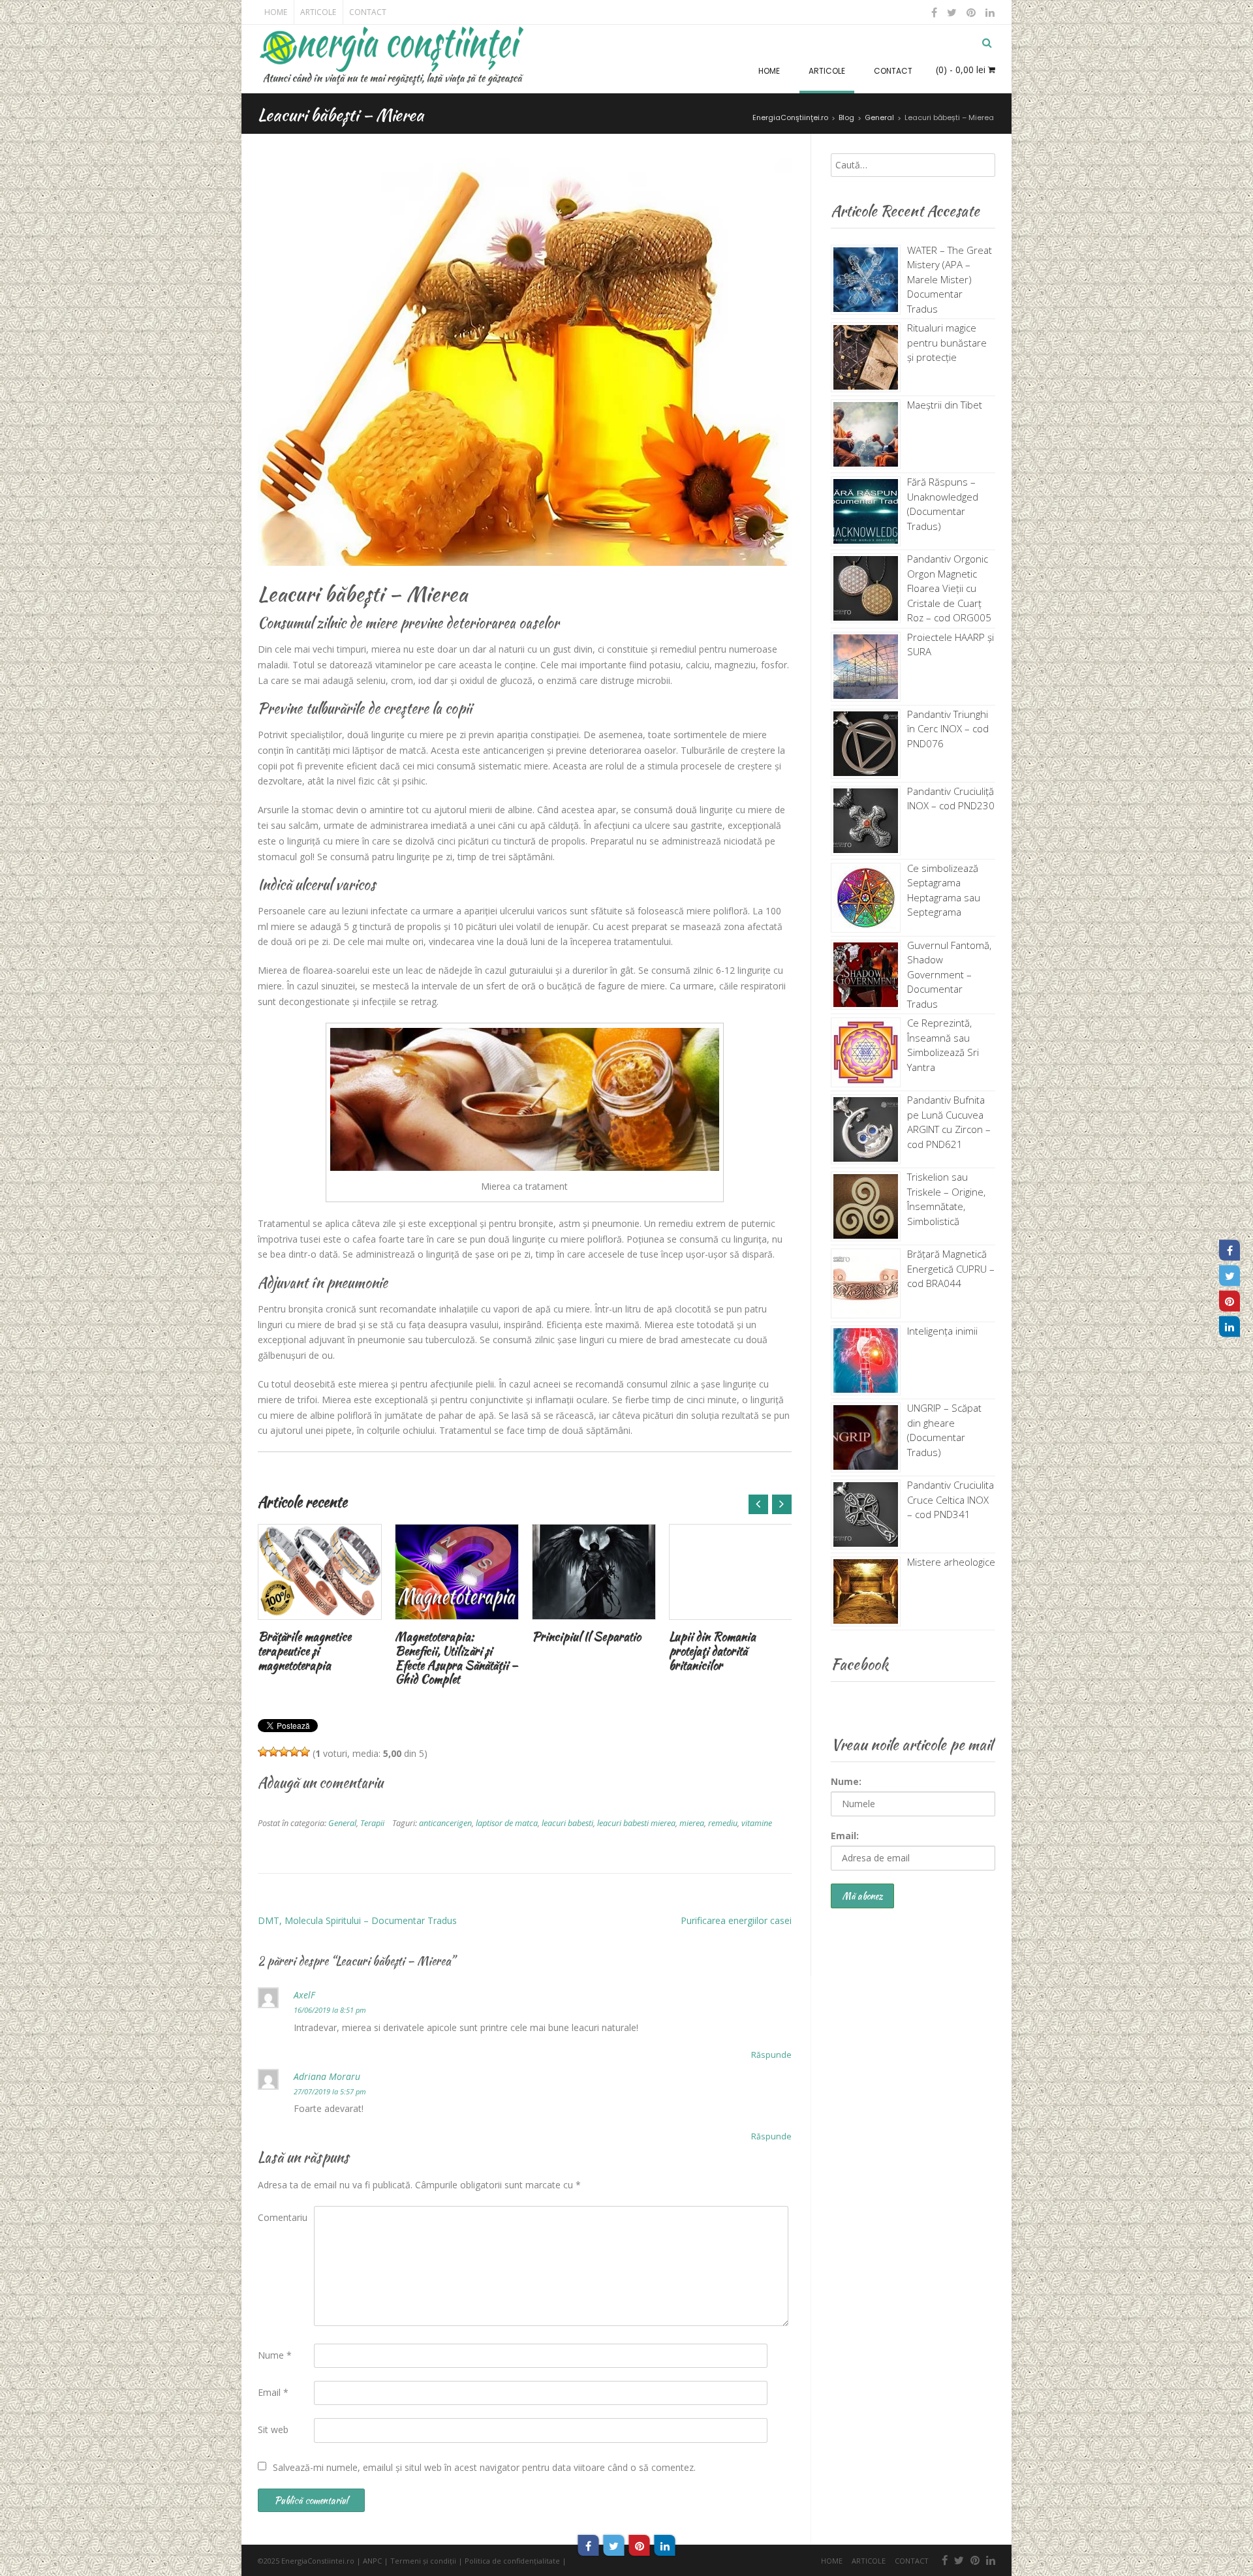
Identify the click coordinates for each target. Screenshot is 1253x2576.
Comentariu (283, 2217)
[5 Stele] (305, 1752)
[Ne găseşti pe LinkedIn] (989, 12)
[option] (320, 1601)
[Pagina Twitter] (1230, 1275)
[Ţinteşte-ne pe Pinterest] (971, 12)
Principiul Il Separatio (586, 1637)
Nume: (846, 1781)
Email (273, 2392)
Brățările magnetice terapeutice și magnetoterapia (304, 1651)
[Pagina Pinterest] (1230, 1301)
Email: (845, 1836)
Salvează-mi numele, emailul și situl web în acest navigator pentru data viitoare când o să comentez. (484, 2467)
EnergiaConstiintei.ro (318, 2561)
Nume (275, 2355)
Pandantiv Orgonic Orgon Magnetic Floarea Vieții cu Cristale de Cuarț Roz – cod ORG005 (949, 588)
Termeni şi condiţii (423, 2561)
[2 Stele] (273, 1752)
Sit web (273, 2429)
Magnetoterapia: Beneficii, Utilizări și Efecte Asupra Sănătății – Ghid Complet (456, 1658)
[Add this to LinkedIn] (665, 2545)
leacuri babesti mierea (636, 1823)
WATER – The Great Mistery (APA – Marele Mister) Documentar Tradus (950, 279)
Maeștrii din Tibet (945, 405)
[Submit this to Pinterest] (640, 2545)
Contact (368, 12)
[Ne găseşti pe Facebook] (935, 12)
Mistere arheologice (951, 1562)
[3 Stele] (284, 1752)
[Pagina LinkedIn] (1230, 1326)
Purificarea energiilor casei (736, 1920)
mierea (692, 1823)
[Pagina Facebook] (1230, 1250)
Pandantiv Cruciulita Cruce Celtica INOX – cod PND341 (951, 1499)
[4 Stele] (294, 1752)
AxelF (304, 1995)
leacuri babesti (567, 1823)
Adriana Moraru (327, 2076)
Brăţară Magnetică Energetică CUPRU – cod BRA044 (951, 1268)
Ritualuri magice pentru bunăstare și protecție (947, 342)
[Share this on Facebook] (589, 2545)
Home (276, 12)
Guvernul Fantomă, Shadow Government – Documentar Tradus (949, 974)
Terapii (372, 1823)
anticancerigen (445, 1823)
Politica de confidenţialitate (512, 2561)
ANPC (372, 2561)
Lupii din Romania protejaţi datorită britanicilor (712, 1651)
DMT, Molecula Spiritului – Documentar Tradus (357, 1920)
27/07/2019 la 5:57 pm (330, 2091)
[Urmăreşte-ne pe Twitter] (952, 12)
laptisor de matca (507, 1823)
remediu (723, 1823)
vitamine (757, 1823)
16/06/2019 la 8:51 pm (330, 2010)
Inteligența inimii (942, 1331)
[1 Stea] (263, 1752)
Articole (318, 12)
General (342, 1823)
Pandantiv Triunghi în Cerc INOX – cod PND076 (948, 729)
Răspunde (771, 2055)
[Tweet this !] (614, 2545)
